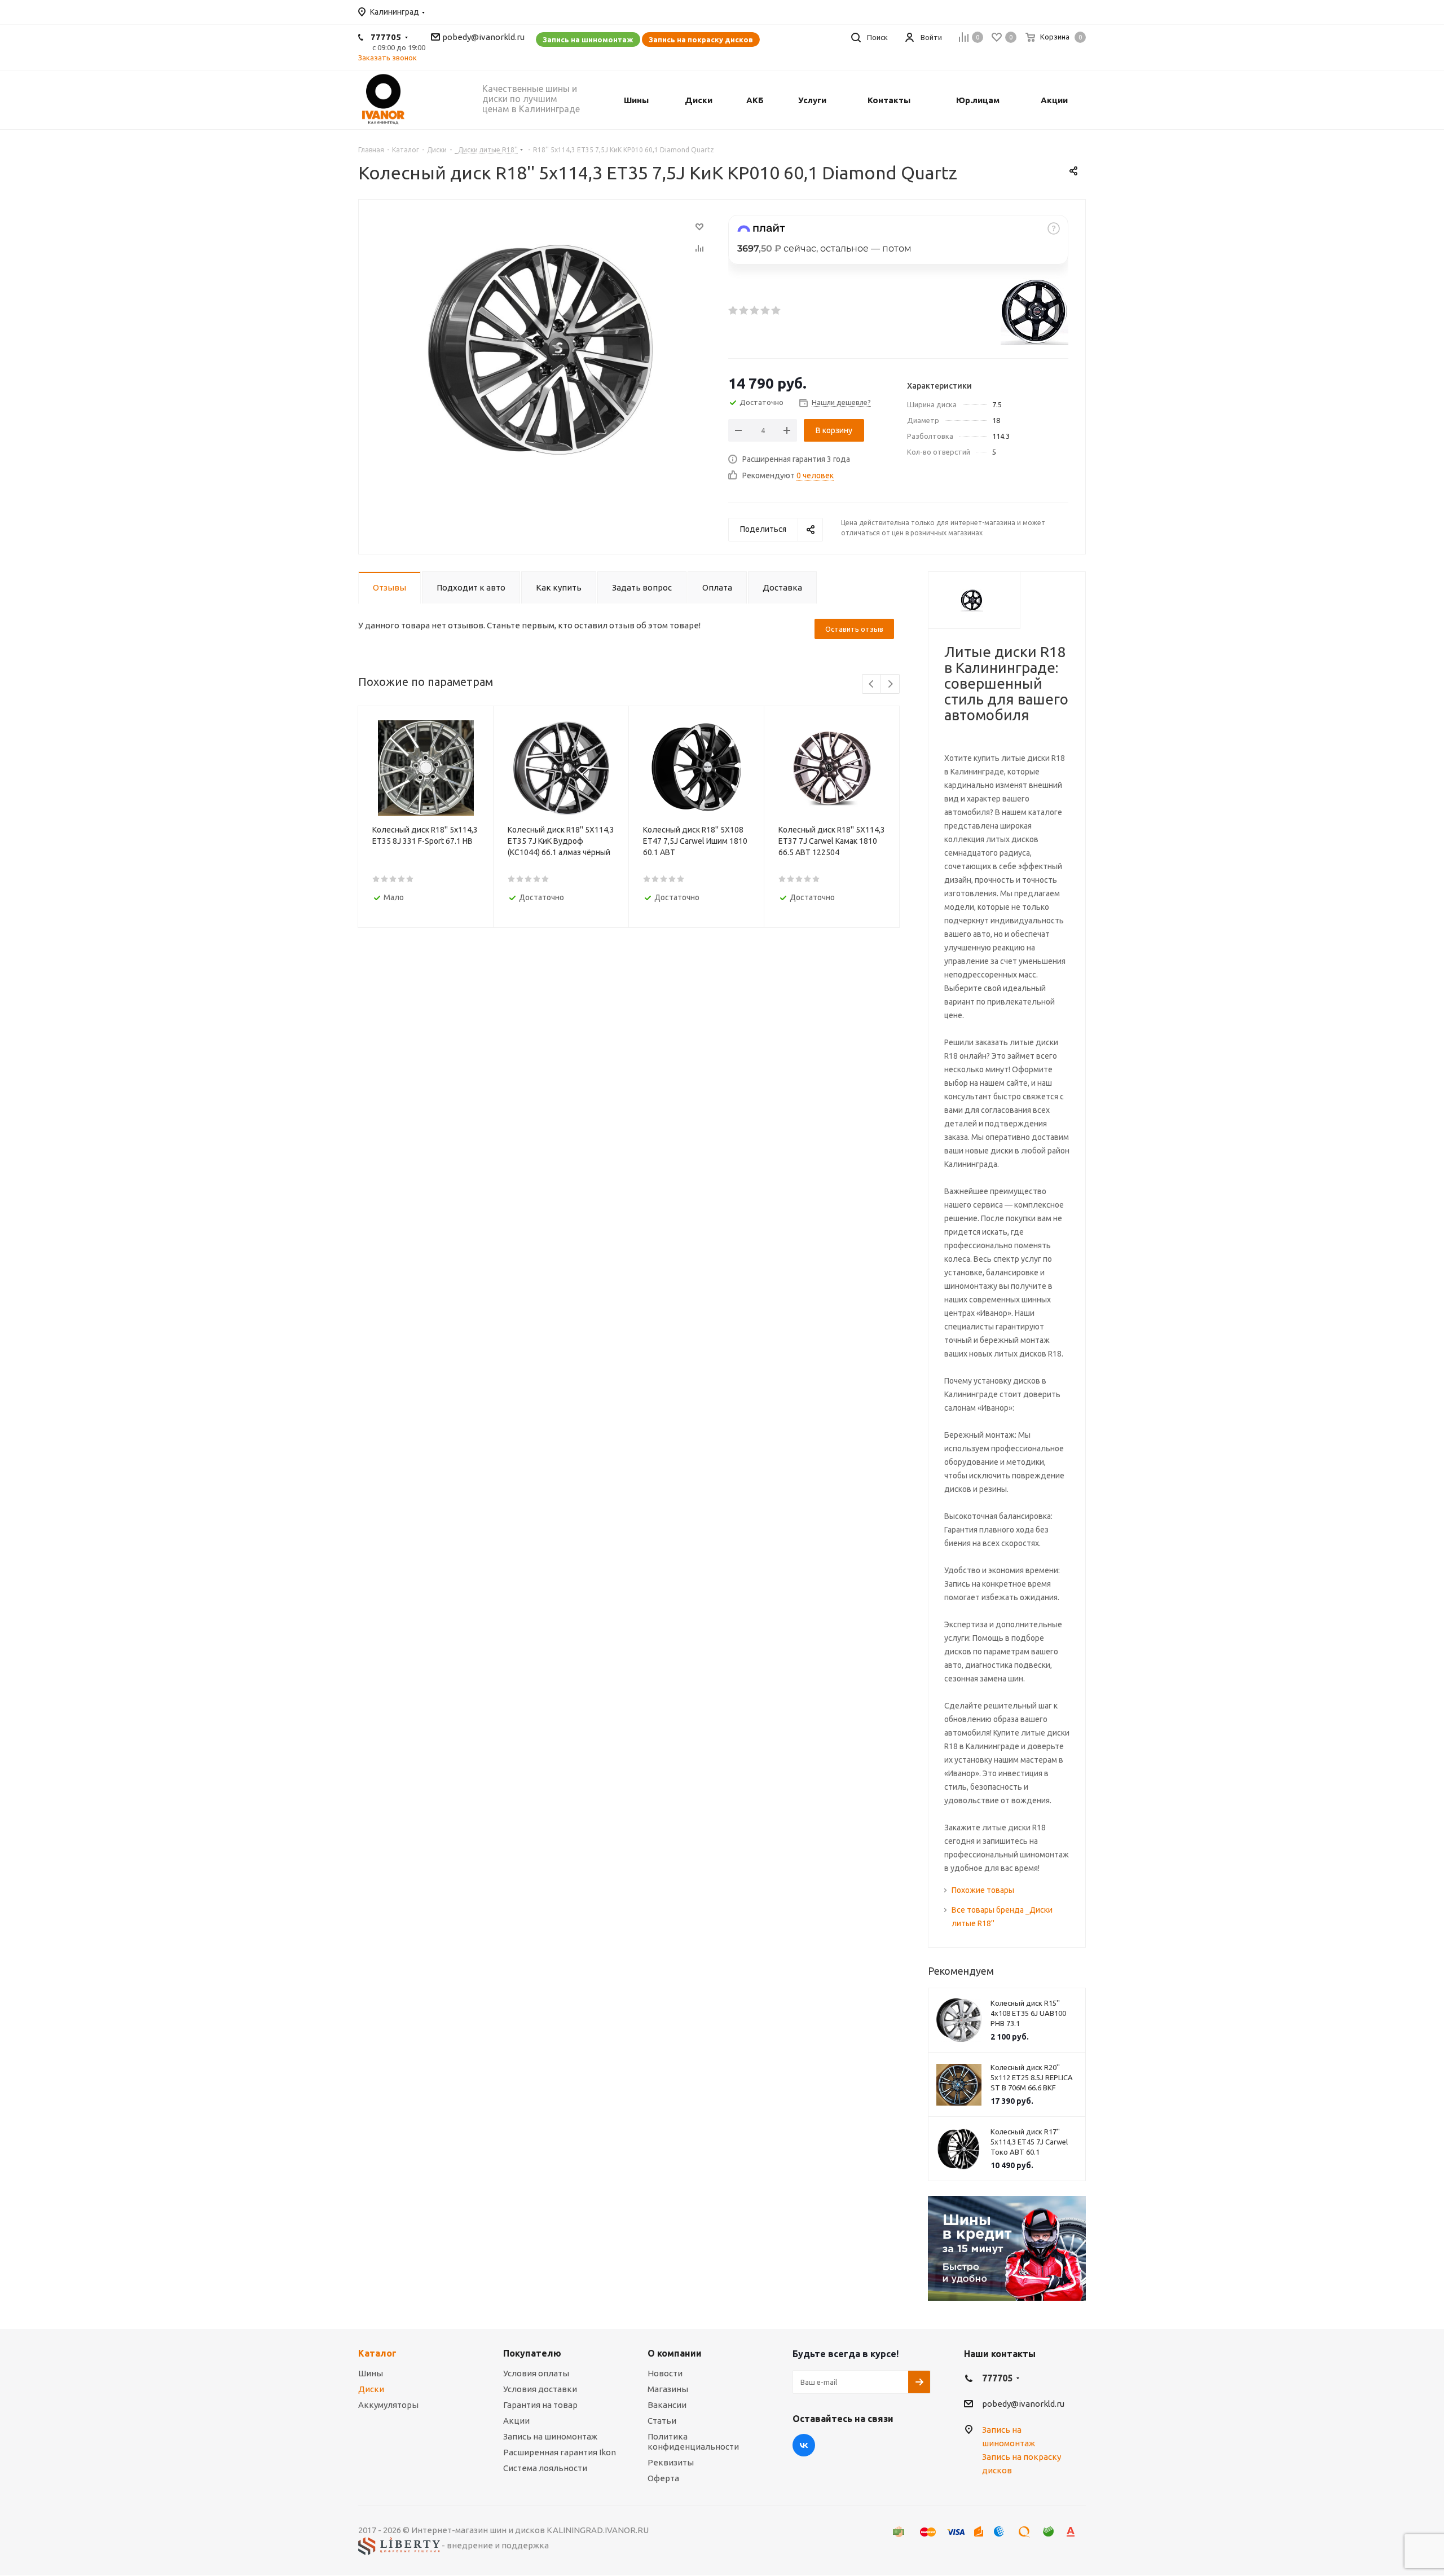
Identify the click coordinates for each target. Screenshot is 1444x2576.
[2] (744, 310)
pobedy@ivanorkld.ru (483, 37)
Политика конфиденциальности (693, 2441)
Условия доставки (540, 2389)
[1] (734, 310)
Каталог (377, 2353)
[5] (776, 310)
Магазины (668, 2389)
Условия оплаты (536, 2373)
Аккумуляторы (388, 2405)
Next (890, 684)
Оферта (663, 2478)
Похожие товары (983, 1890)
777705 (386, 37)
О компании (675, 2353)
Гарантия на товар (540, 2405)
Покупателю (532, 2353)
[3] (755, 310)
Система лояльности (545, 2468)
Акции (516, 2421)
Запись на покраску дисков (701, 39)
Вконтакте (804, 2445)
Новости (665, 2373)
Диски (371, 2389)
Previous (872, 684)
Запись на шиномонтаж (588, 39)
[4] (766, 310)
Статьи (662, 2421)
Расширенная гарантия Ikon (560, 2452)
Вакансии (667, 2405)
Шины (371, 2373)
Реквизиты (671, 2462)
